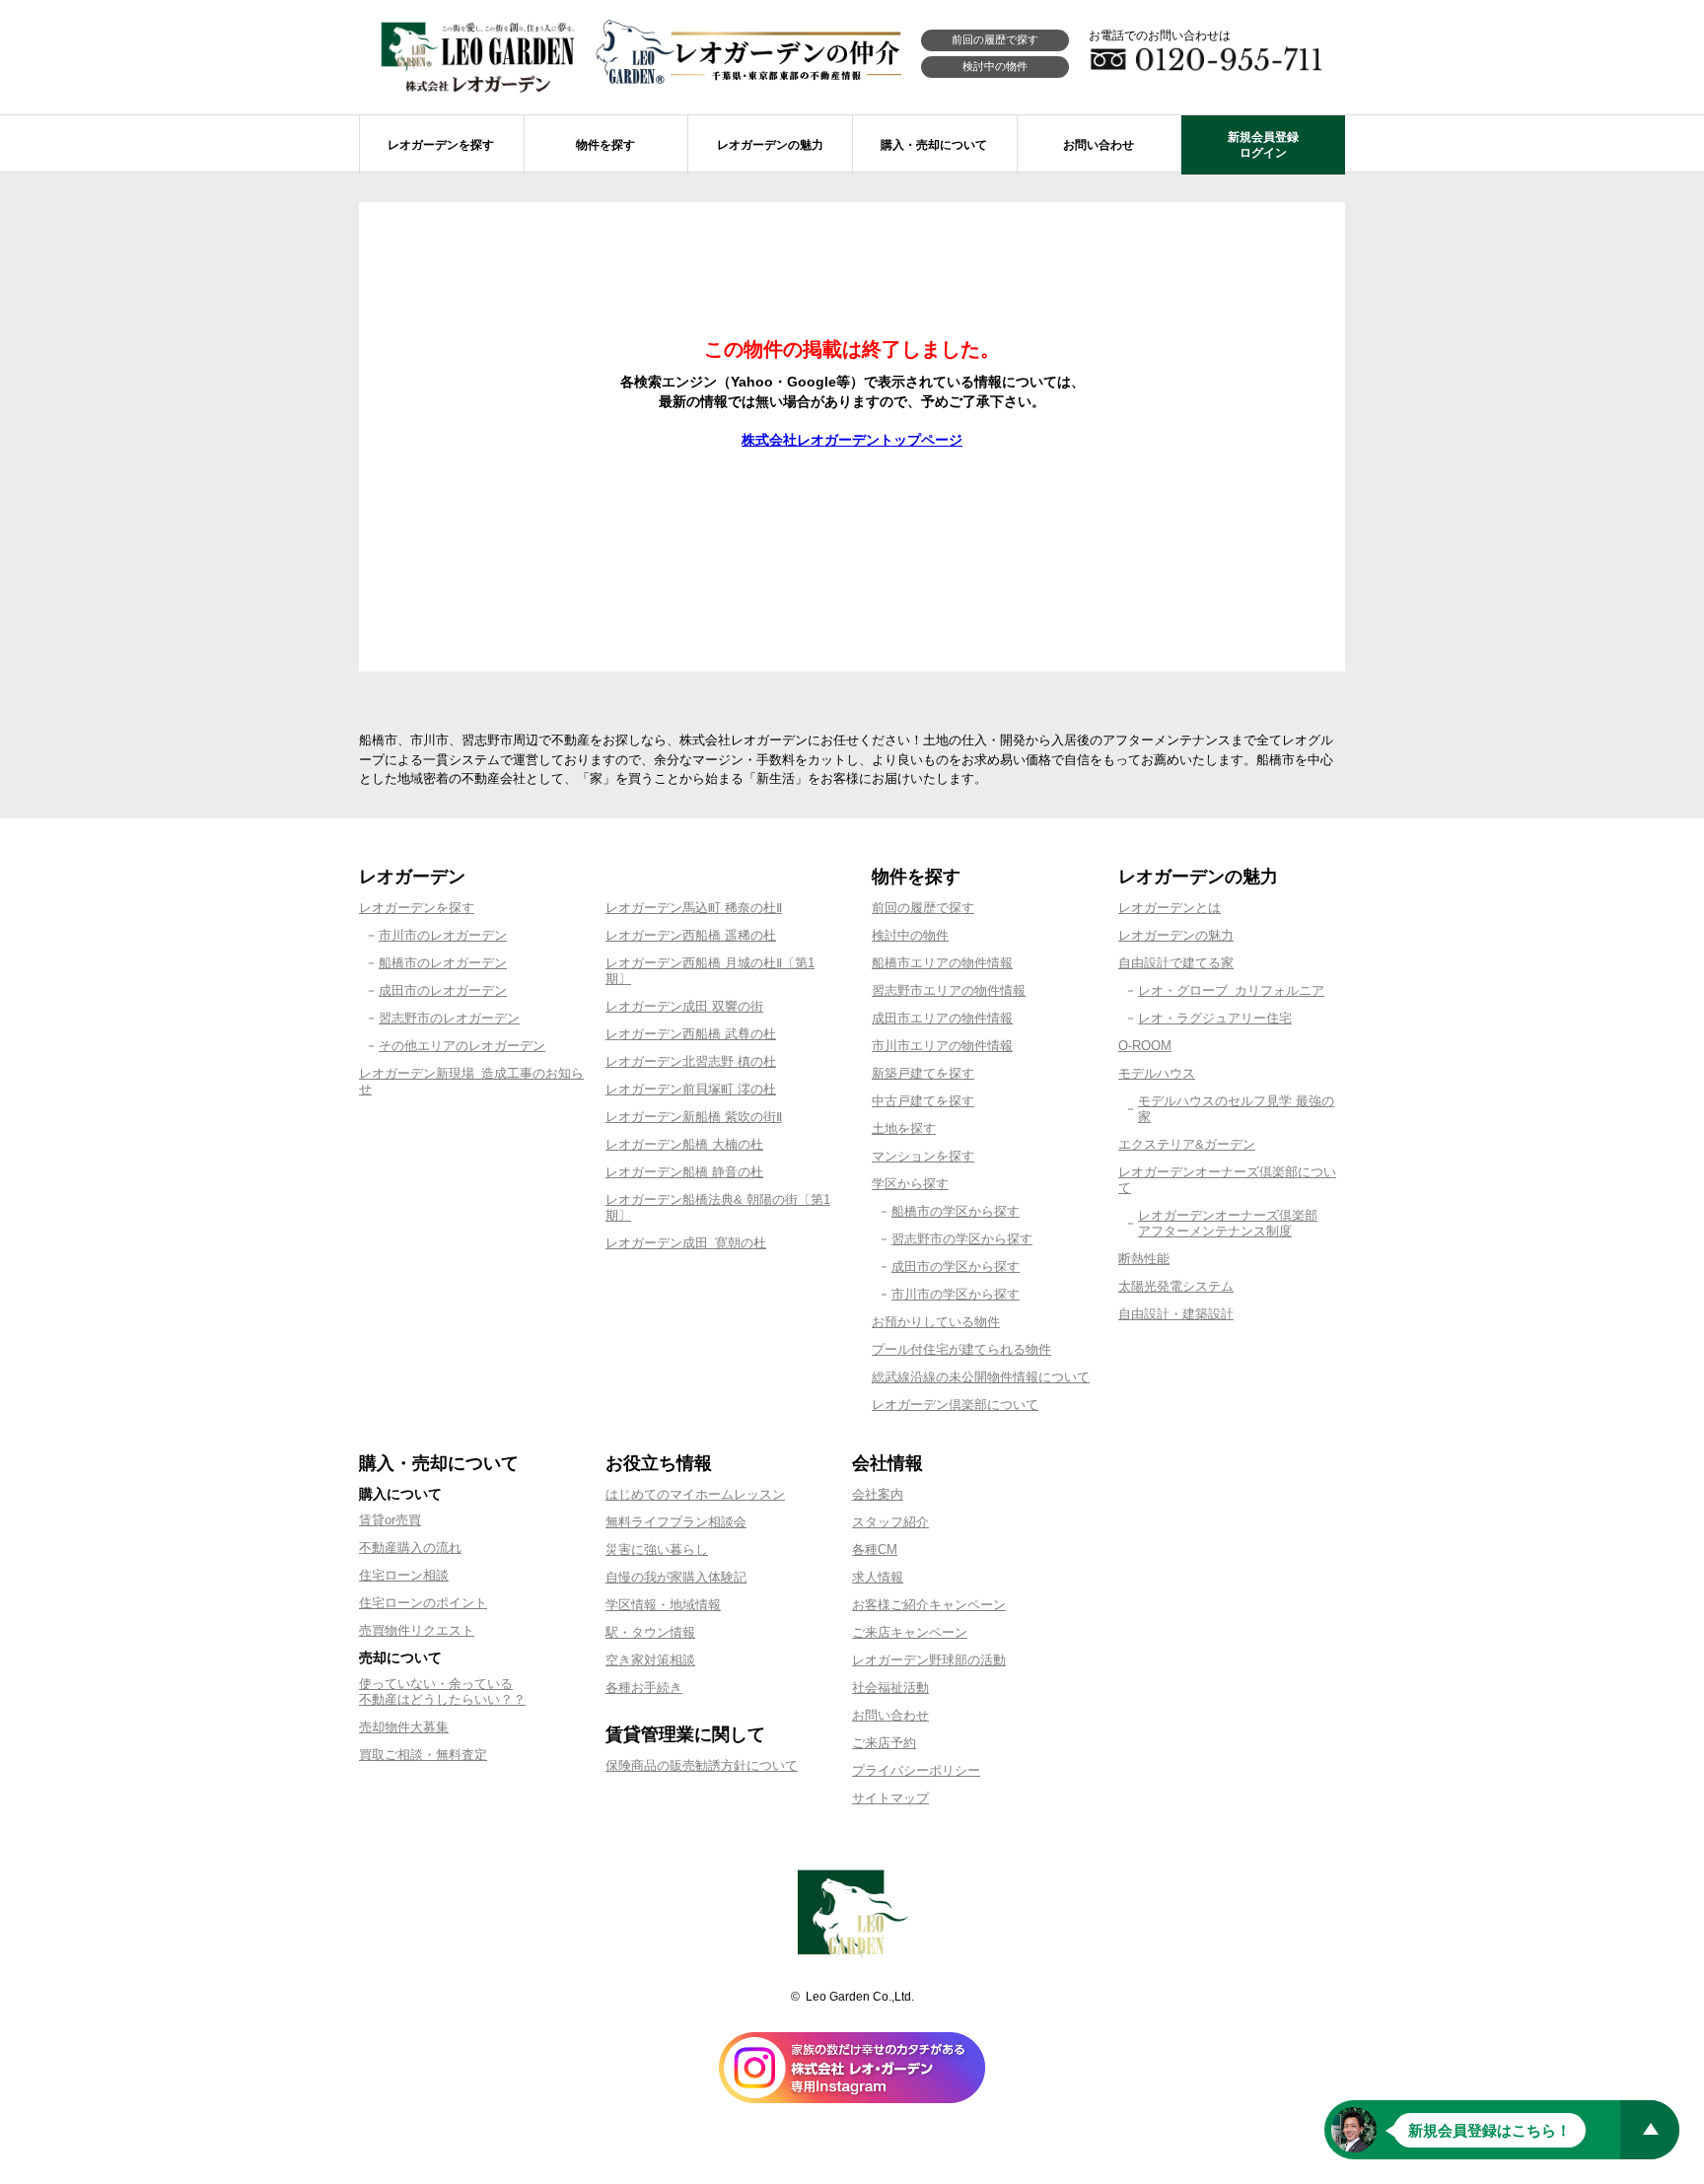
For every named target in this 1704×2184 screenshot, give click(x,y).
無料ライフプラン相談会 (676, 1522)
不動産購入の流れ (410, 1548)
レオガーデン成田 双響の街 (684, 1006)
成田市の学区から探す (956, 1267)
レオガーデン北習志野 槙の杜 (691, 1061)
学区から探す (910, 1184)
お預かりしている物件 (936, 1322)
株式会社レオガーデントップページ (852, 440)
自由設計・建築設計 (1176, 1314)
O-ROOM (1145, 1046)
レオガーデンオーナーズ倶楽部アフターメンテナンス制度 (1228, 1223)
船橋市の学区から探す (956, 1211)
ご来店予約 (884, 1743)
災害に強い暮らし (657, 1550)
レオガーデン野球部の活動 (929, 1660)
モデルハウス (1157, 1073)
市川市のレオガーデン (443, 935)
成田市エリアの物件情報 (942, 1018)
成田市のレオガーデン (443, 990)
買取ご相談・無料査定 (423, 1755)
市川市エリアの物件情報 (942, 1046)
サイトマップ (890, 1798)
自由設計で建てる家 (1176, 963)
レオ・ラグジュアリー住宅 (1215, 1018)
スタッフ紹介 (890, 1522)
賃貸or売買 (390, 1520)
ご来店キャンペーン (910, 1632)
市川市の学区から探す (956, 1294)
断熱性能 (1144, 1259)
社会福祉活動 (890, 1688)
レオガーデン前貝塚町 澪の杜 (691, 1089)
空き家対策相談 (650, 1660)
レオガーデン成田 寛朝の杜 (686, 1243)
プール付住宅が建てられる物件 (961, 1349)
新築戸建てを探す (923, 1073)
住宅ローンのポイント (423, 1603)
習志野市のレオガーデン (449, 1018)
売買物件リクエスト (417, 1630)
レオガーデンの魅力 (1176, 935)
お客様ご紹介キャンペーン (929, 1605)
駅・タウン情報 (650, 1632)
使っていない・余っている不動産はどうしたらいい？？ (442, 1691)
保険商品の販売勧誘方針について (702, 1765)
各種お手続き (644, 1688)
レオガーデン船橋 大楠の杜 (684, 1144)
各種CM (875, 1550)
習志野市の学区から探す (962, 1239)
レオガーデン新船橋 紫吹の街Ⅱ (694, 1117)
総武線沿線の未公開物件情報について (981, 1377)
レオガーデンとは (1170, 908)
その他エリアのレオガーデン (462, 1046)
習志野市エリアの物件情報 (949, 990)
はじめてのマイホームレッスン (695, 1494)
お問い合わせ (890, 1715)
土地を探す (904, 1128)
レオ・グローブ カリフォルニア (1231, 990)
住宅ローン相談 (404, 1575)
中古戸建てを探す (923, 1101)
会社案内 (878, 1494)
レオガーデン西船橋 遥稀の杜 (691, 935)
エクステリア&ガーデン (1187, 1144)
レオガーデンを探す (417, 908)
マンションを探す (923, 1156)
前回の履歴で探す (995, 39)
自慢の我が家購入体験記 (676, 1577)
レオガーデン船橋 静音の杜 (684, 1172)
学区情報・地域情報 (663, 1605)
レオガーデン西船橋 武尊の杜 (691, 1034)
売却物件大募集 (404, 1727)
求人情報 (878, 1577)
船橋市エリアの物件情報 (942, 963)
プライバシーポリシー (916, 1770)
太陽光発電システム (1176, 1286)
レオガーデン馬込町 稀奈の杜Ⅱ (694, 908)
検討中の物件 (995, 66)
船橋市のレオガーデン (443, 963)
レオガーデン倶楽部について (955, 1405)
